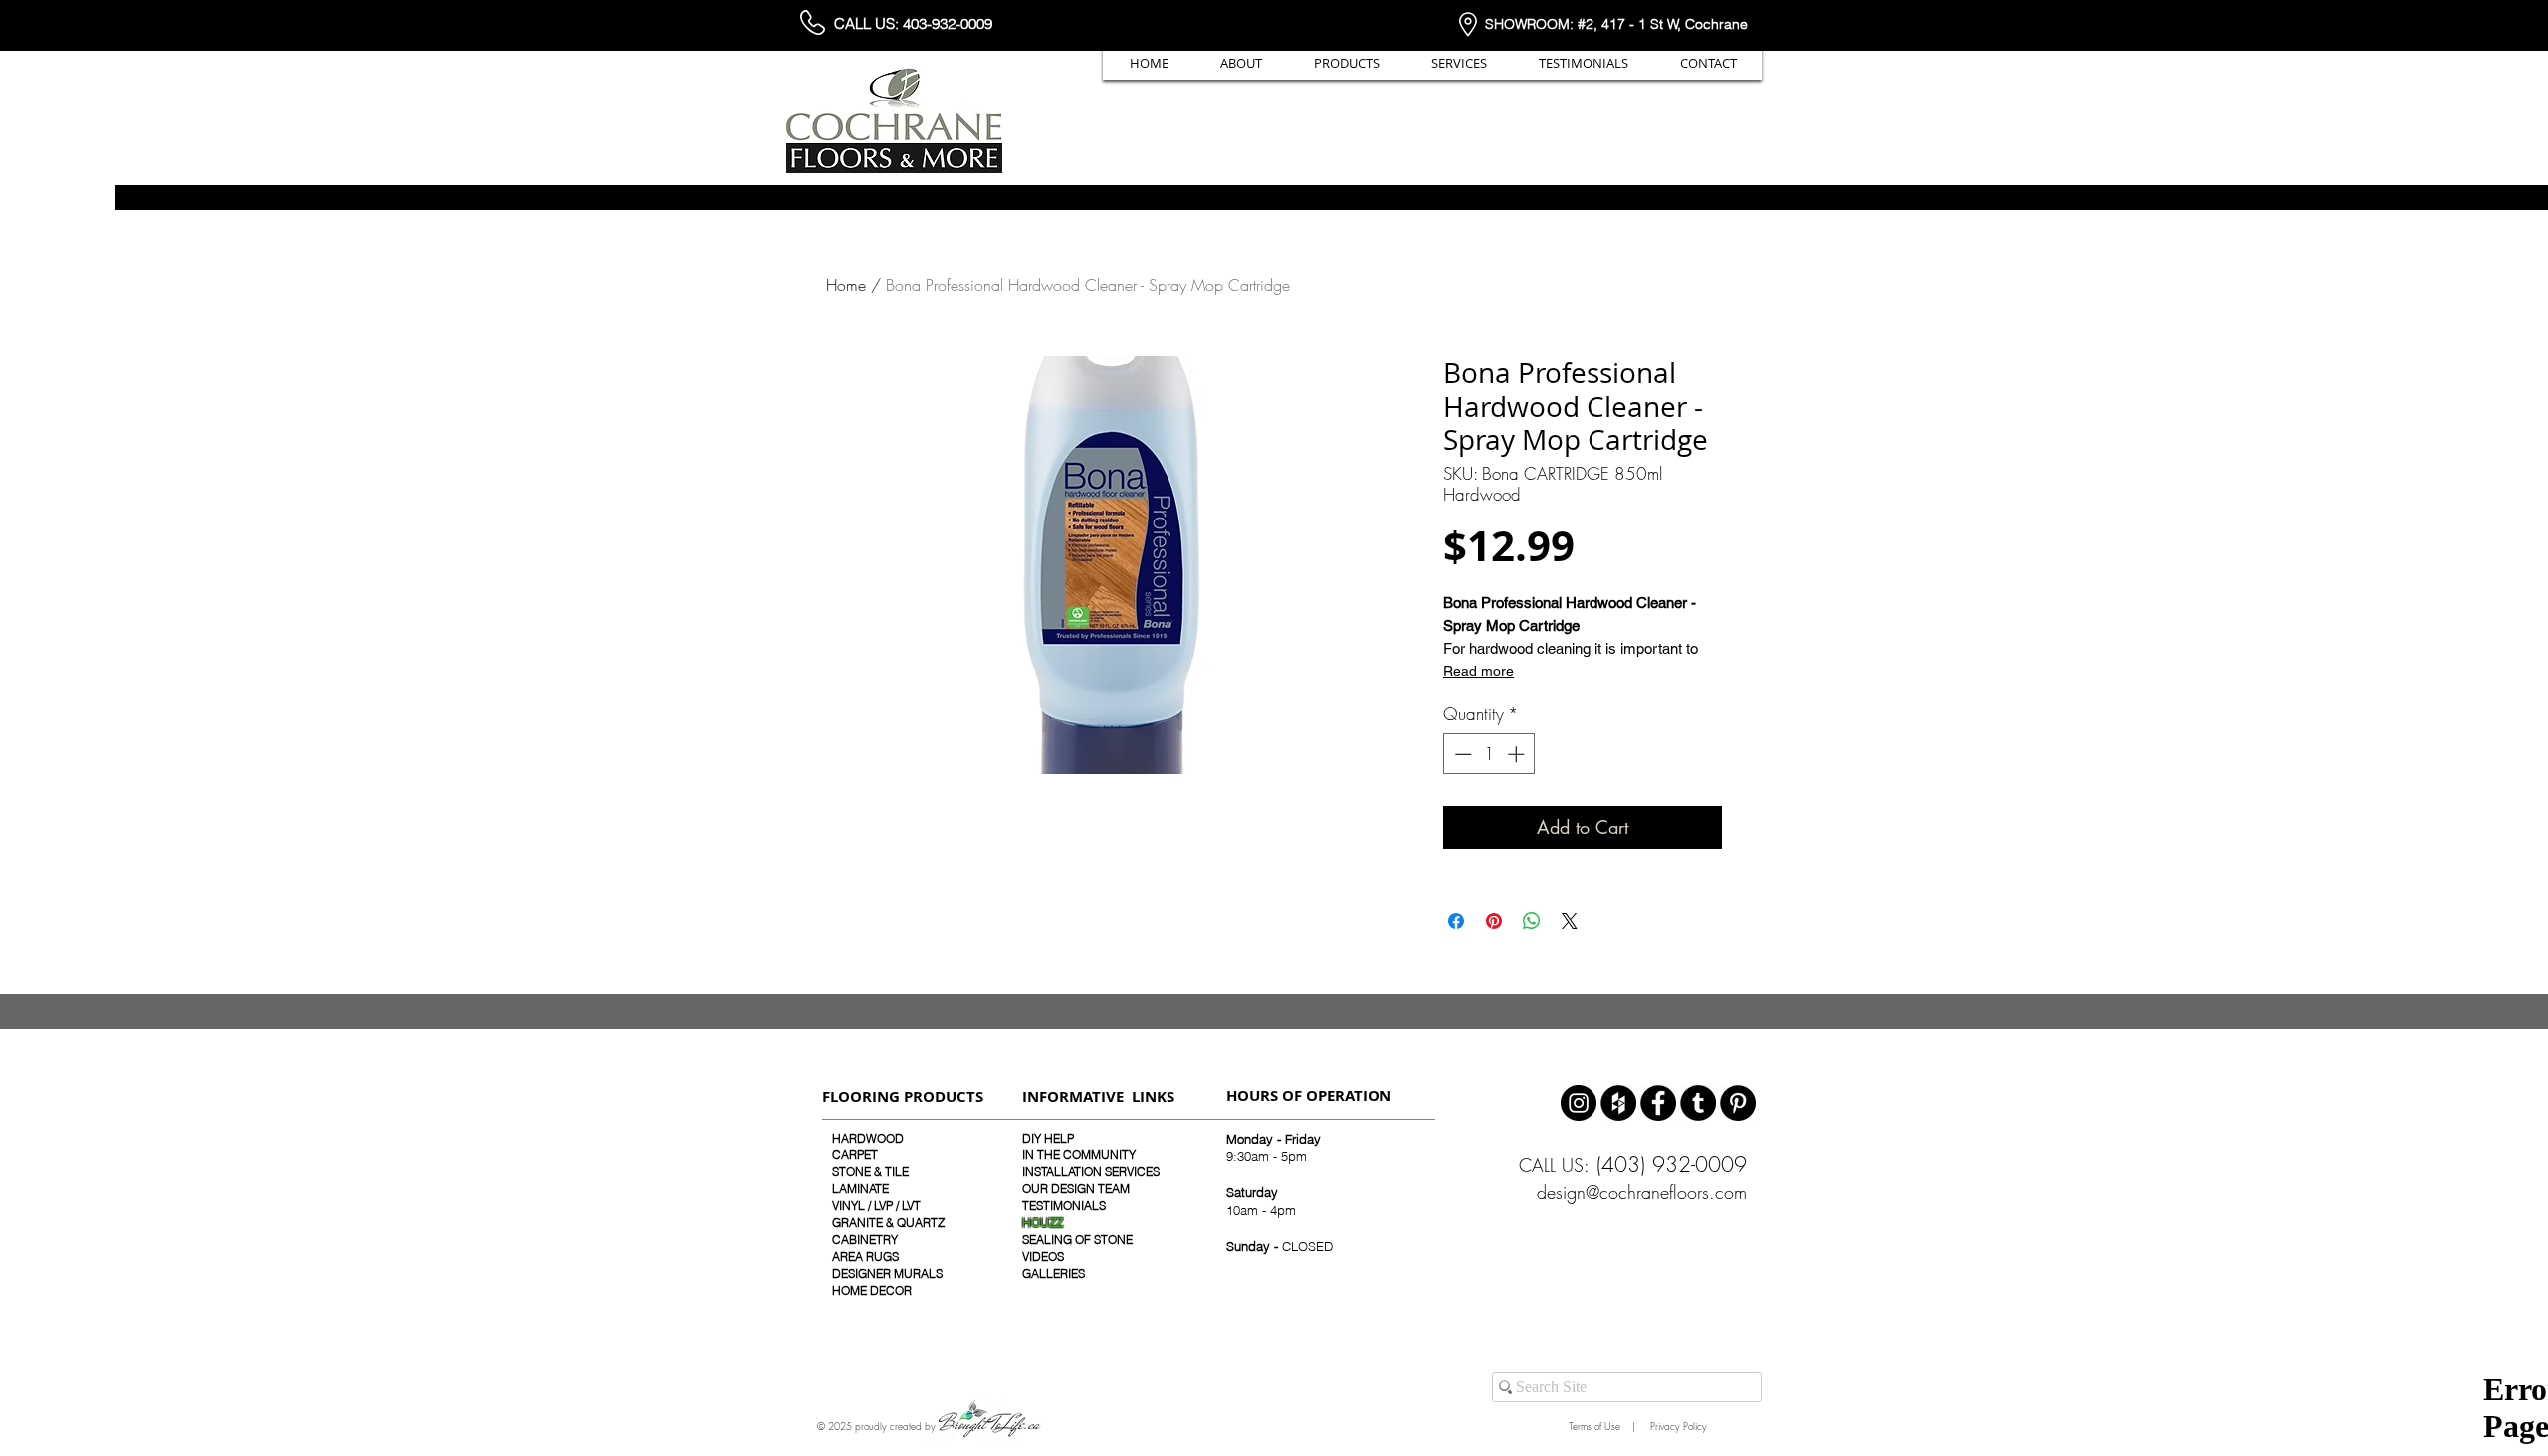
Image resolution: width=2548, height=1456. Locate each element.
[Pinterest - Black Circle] (1738, 1103)
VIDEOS (1043, 1256)
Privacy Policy (1677, 1426)
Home (846, 285)
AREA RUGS (865, 1256)
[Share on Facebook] (1456, 921)
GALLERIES (1054, 1273)
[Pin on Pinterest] (1494, 921)
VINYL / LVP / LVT (876, 1206)
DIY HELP (1048, 1138)
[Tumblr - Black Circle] (1698, 1103)
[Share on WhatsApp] (1532, 921)
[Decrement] (1461, 754)
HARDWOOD (868, 1138)
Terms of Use (1592, 1426)
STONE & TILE (870, 1172)
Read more (1479, 671)
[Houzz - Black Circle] (1618, 1103)
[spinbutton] (1489, 754)
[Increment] (1518, 754)
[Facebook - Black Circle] (1658, 1103)
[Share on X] (1570, 921)
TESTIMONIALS (1064, 1206)
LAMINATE (860, 1189)
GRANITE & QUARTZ (888, 1223)
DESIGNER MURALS (887, 1273)
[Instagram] (1579, 1103)
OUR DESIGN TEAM (1076, 1189)
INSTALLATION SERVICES (1091, 1172)
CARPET (855, 1155)
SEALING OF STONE (1077, 1240)
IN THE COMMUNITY (1079, 1155)
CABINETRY (865, 1240)
